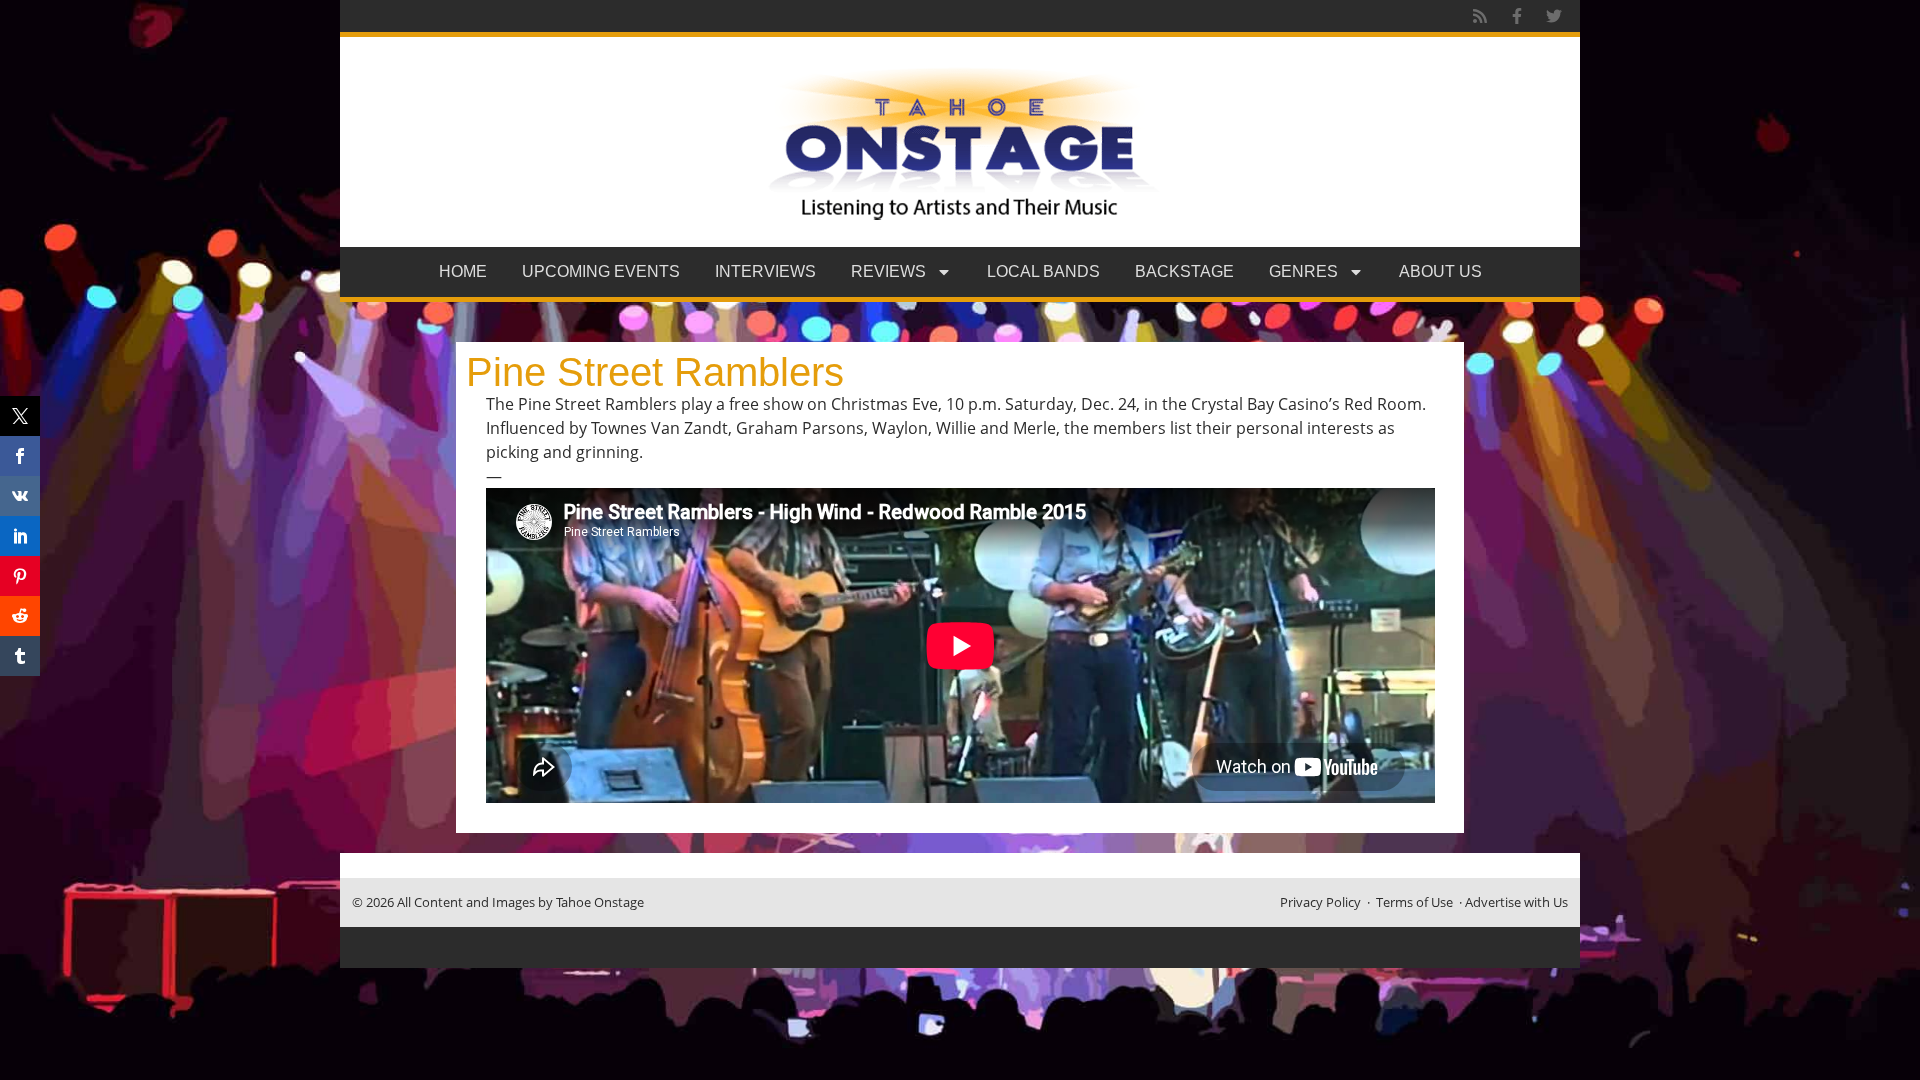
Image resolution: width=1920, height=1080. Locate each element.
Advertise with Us (1516, 902)
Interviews (765, 271)
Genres (1303, 271)
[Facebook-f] (1517, 16)
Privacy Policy (1320, 902)
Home (463, 271)
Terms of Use (1414, 902)
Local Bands (1043, 271)
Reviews (888, 271)
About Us (1440, 271)
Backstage (1184, 271)
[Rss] (1480, 16)
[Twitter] (1554, 16)
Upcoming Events (601, 271)
